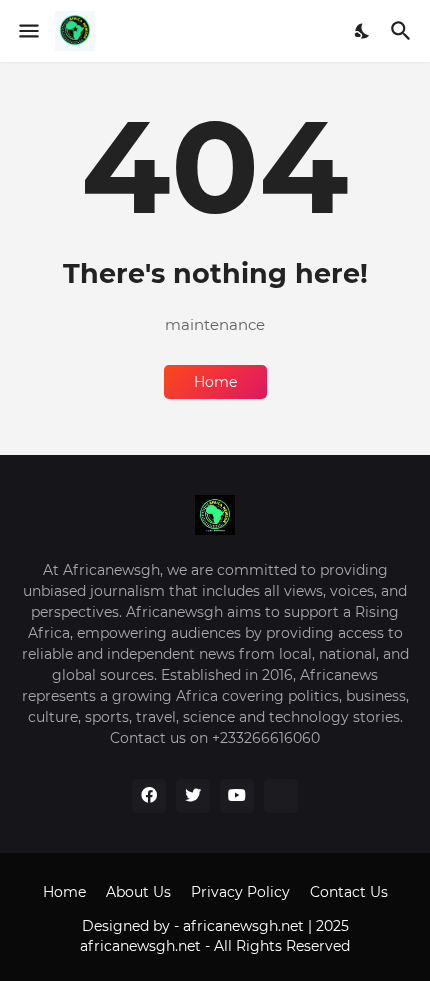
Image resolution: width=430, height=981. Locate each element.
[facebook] (149, 796)
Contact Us (349, 892)
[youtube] (237, 796)
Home (215, 382)
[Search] (403, 31)
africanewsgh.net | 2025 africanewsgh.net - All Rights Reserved (215, 936)
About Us (138, 892)
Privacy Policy (240, 892)
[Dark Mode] (363, 31)
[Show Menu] (27, 31)
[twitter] (193, 796)
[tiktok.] (281, 796)
